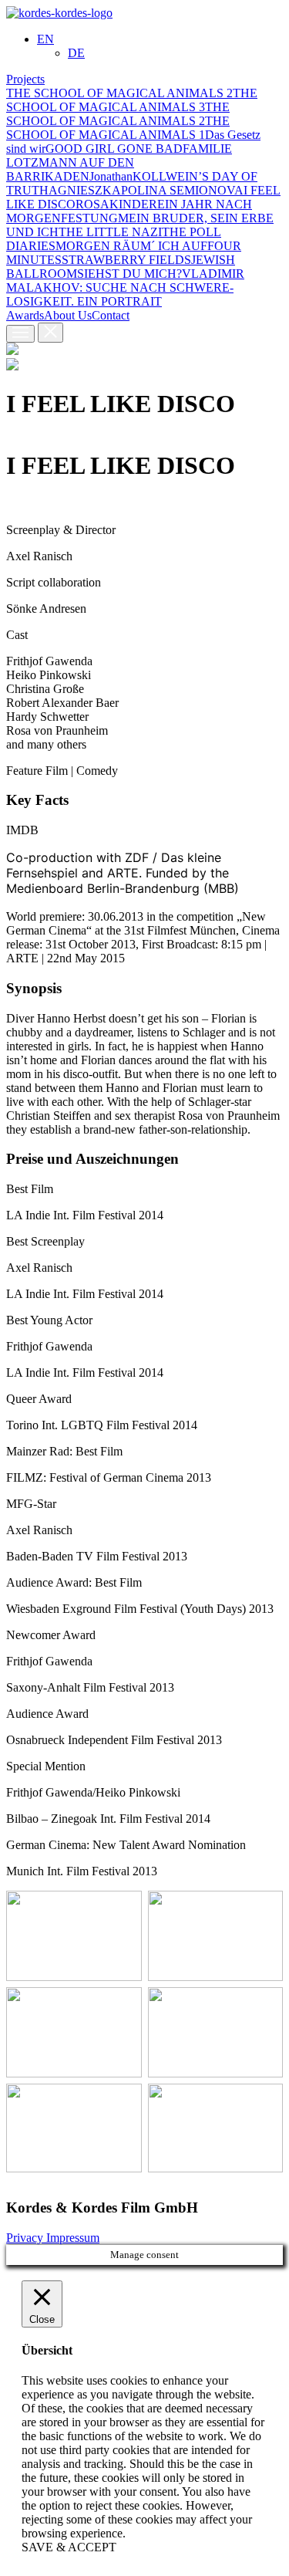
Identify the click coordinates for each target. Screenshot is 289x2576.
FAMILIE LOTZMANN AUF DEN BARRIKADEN (119, 162)
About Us (68, 315)
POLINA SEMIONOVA (182, 190)
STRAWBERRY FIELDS (126, 260)
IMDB (22, 830)
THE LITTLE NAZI (110, 232)
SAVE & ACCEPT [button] (69, 2547)
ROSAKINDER (116, 204)
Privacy (26, 2238)
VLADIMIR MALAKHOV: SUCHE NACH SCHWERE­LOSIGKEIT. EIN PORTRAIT (125, 287)
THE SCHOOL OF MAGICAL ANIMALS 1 (118, 128)
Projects (25, 79)
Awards (25, 315)
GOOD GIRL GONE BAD (114, 149)
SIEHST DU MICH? (129, 274)
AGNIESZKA (85, 190)
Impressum (73, 2238)
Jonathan (111, 176)
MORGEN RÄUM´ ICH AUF (131, 246)
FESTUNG (89, 218)
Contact (111, 315)
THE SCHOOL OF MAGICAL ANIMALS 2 (119, 93)
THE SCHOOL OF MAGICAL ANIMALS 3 (132, 100)
